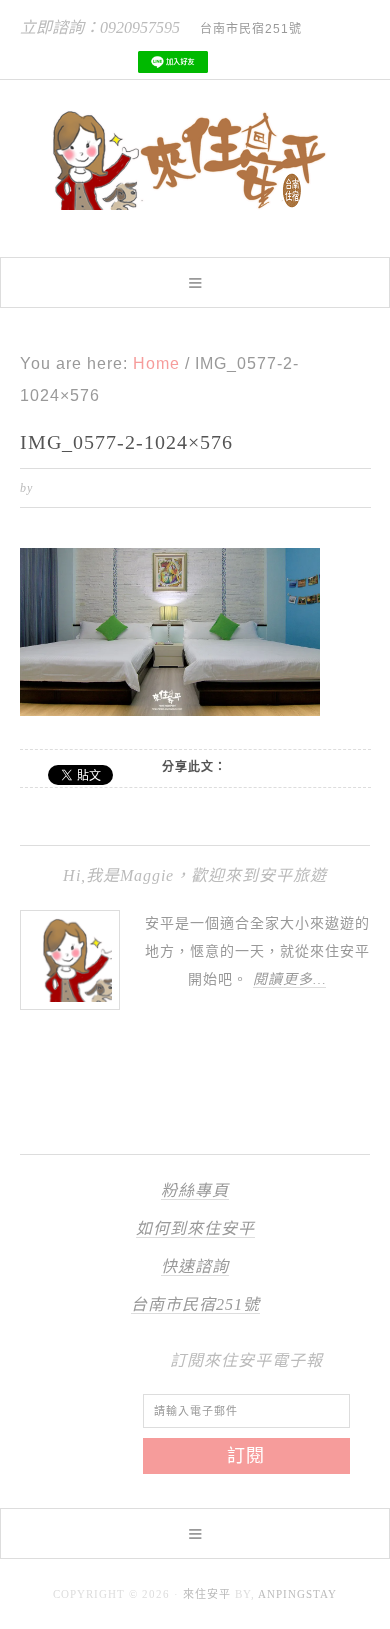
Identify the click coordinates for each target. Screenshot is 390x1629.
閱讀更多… (289, 979)
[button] (195, 282)
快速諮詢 (195, 1266)
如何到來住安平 (195, 1228)
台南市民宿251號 (195, 1304)
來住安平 (207, 1594)
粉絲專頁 (195, 1190)
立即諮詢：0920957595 (100, 27)
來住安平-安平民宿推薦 (195, 160)
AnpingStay (297, 1594)
